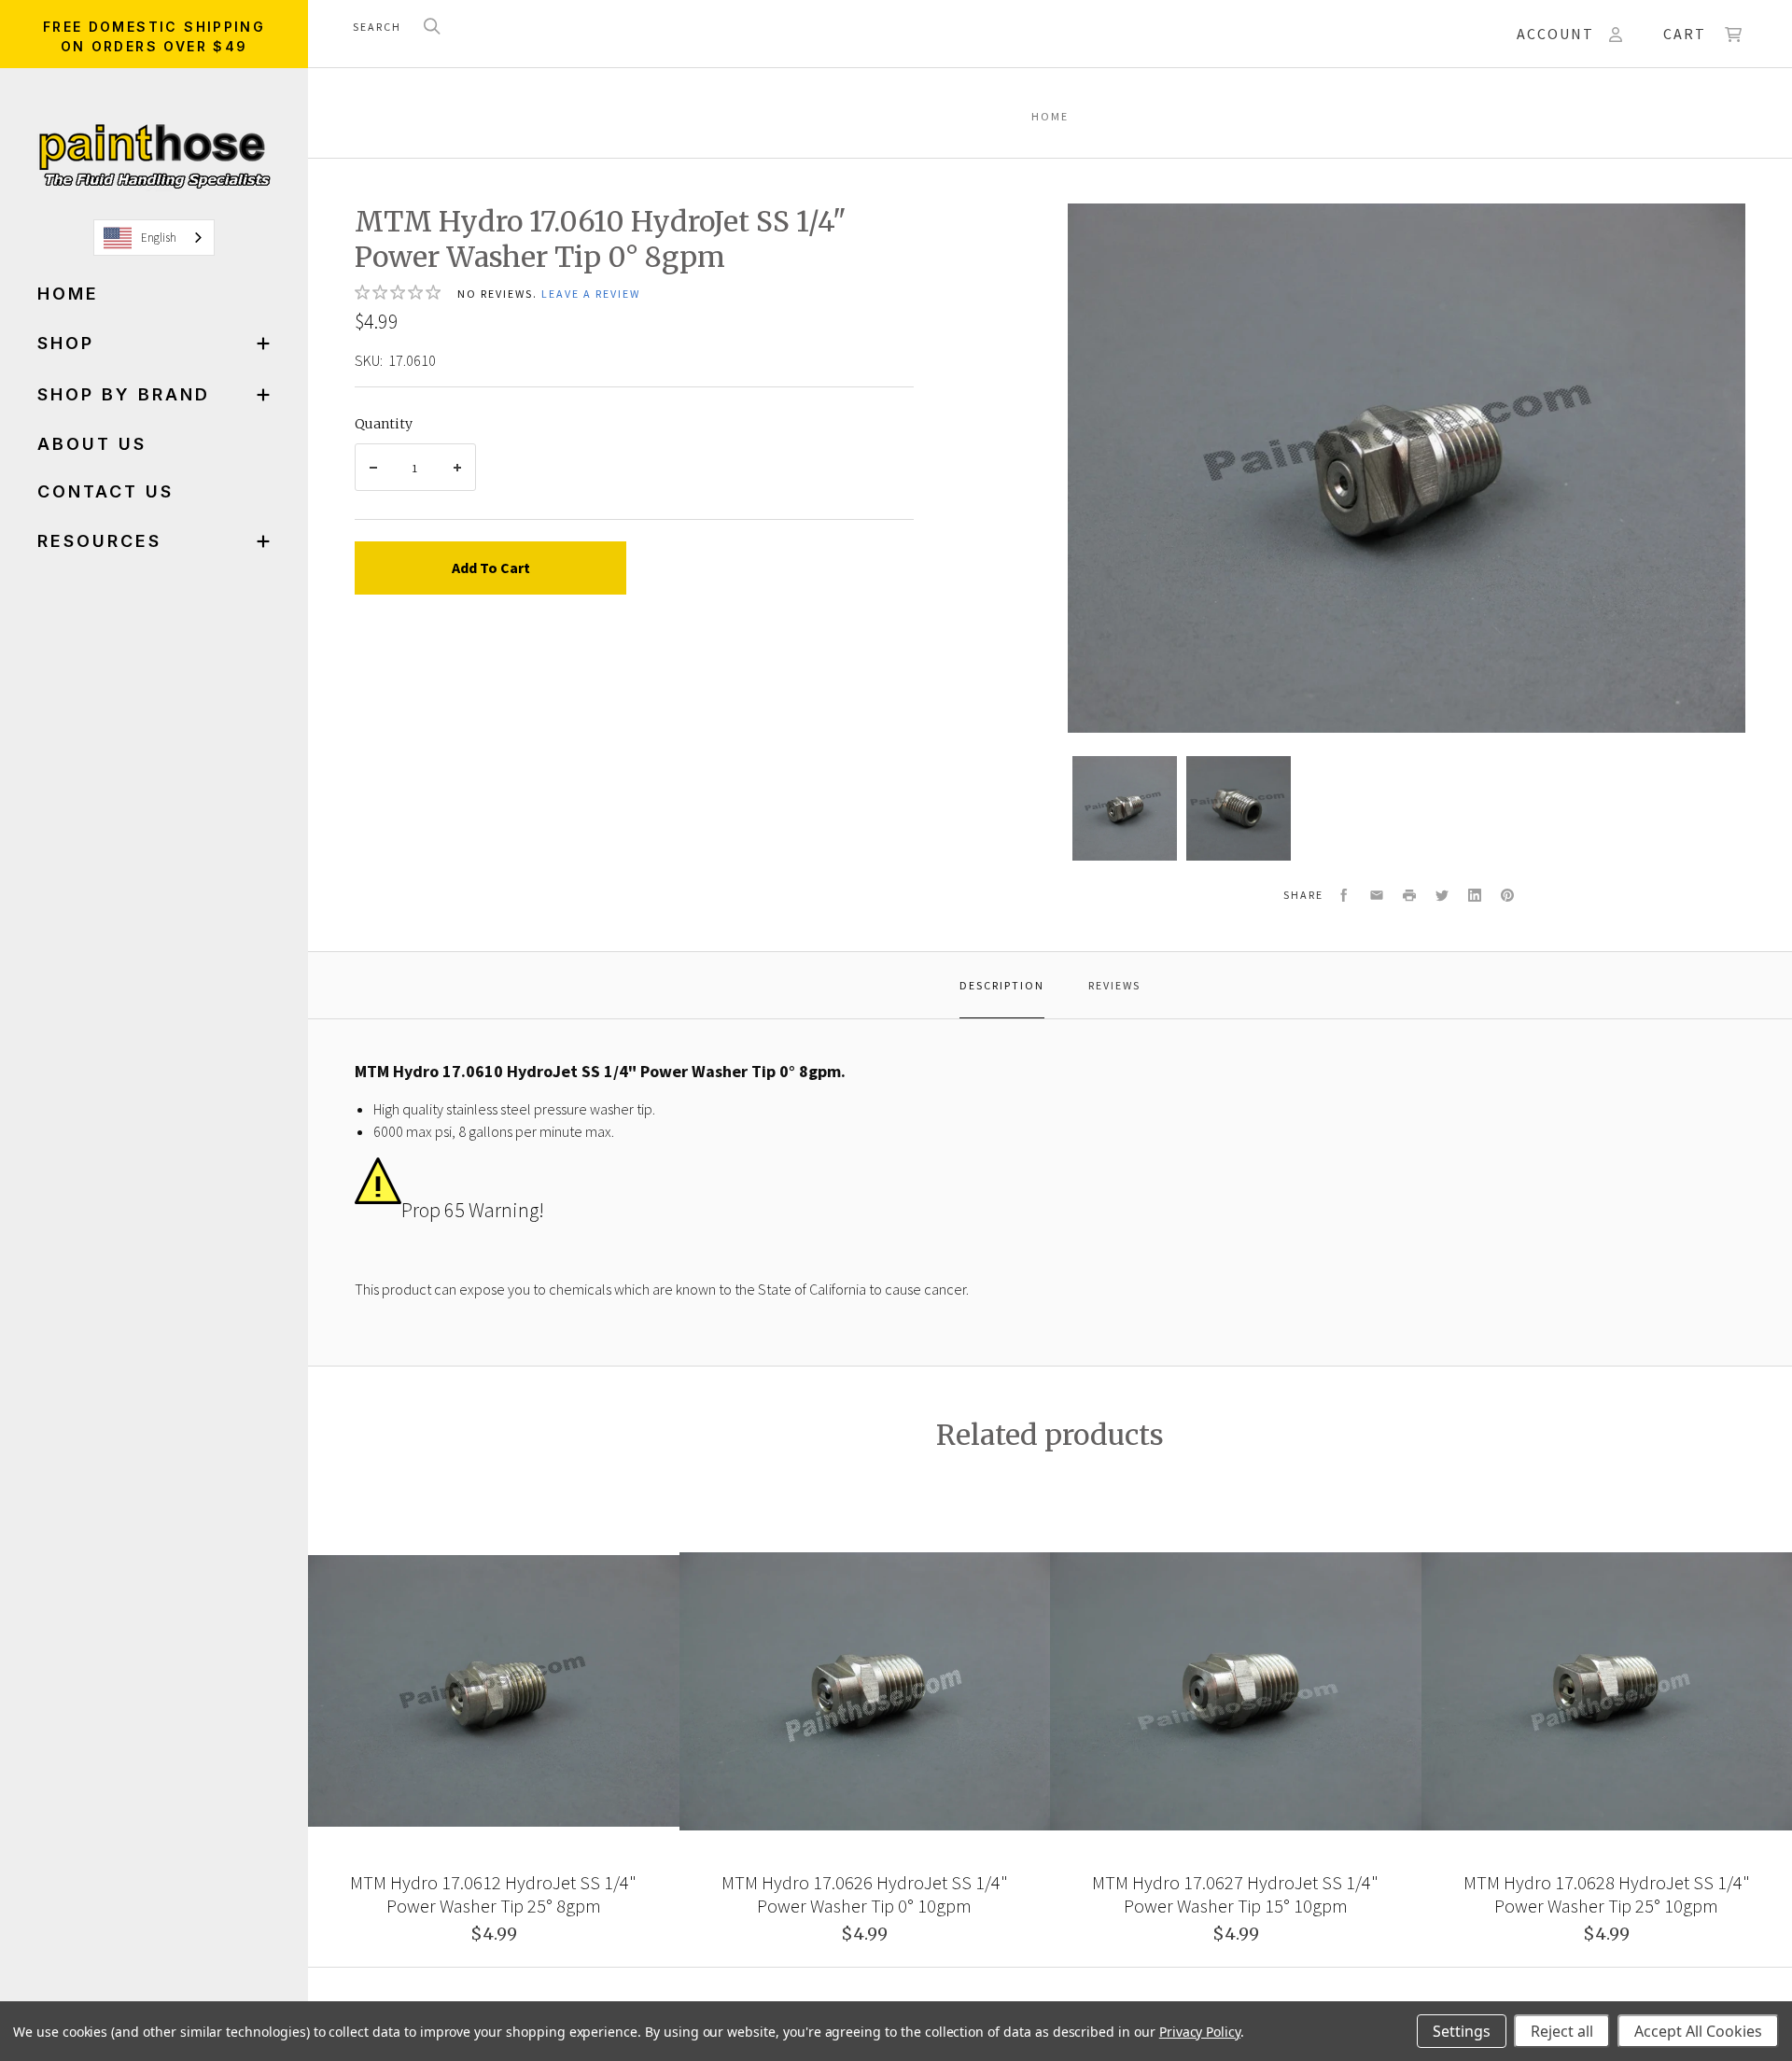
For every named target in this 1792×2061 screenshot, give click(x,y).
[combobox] (154, 238)
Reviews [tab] (1114, 985)
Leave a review (591, 294)
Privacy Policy (1200, 2032)
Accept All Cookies (1698, 2031)
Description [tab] (1002, 985)
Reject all (1562, 2031)
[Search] (432, 28)
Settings (1462, 2031)
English (159, 238)
